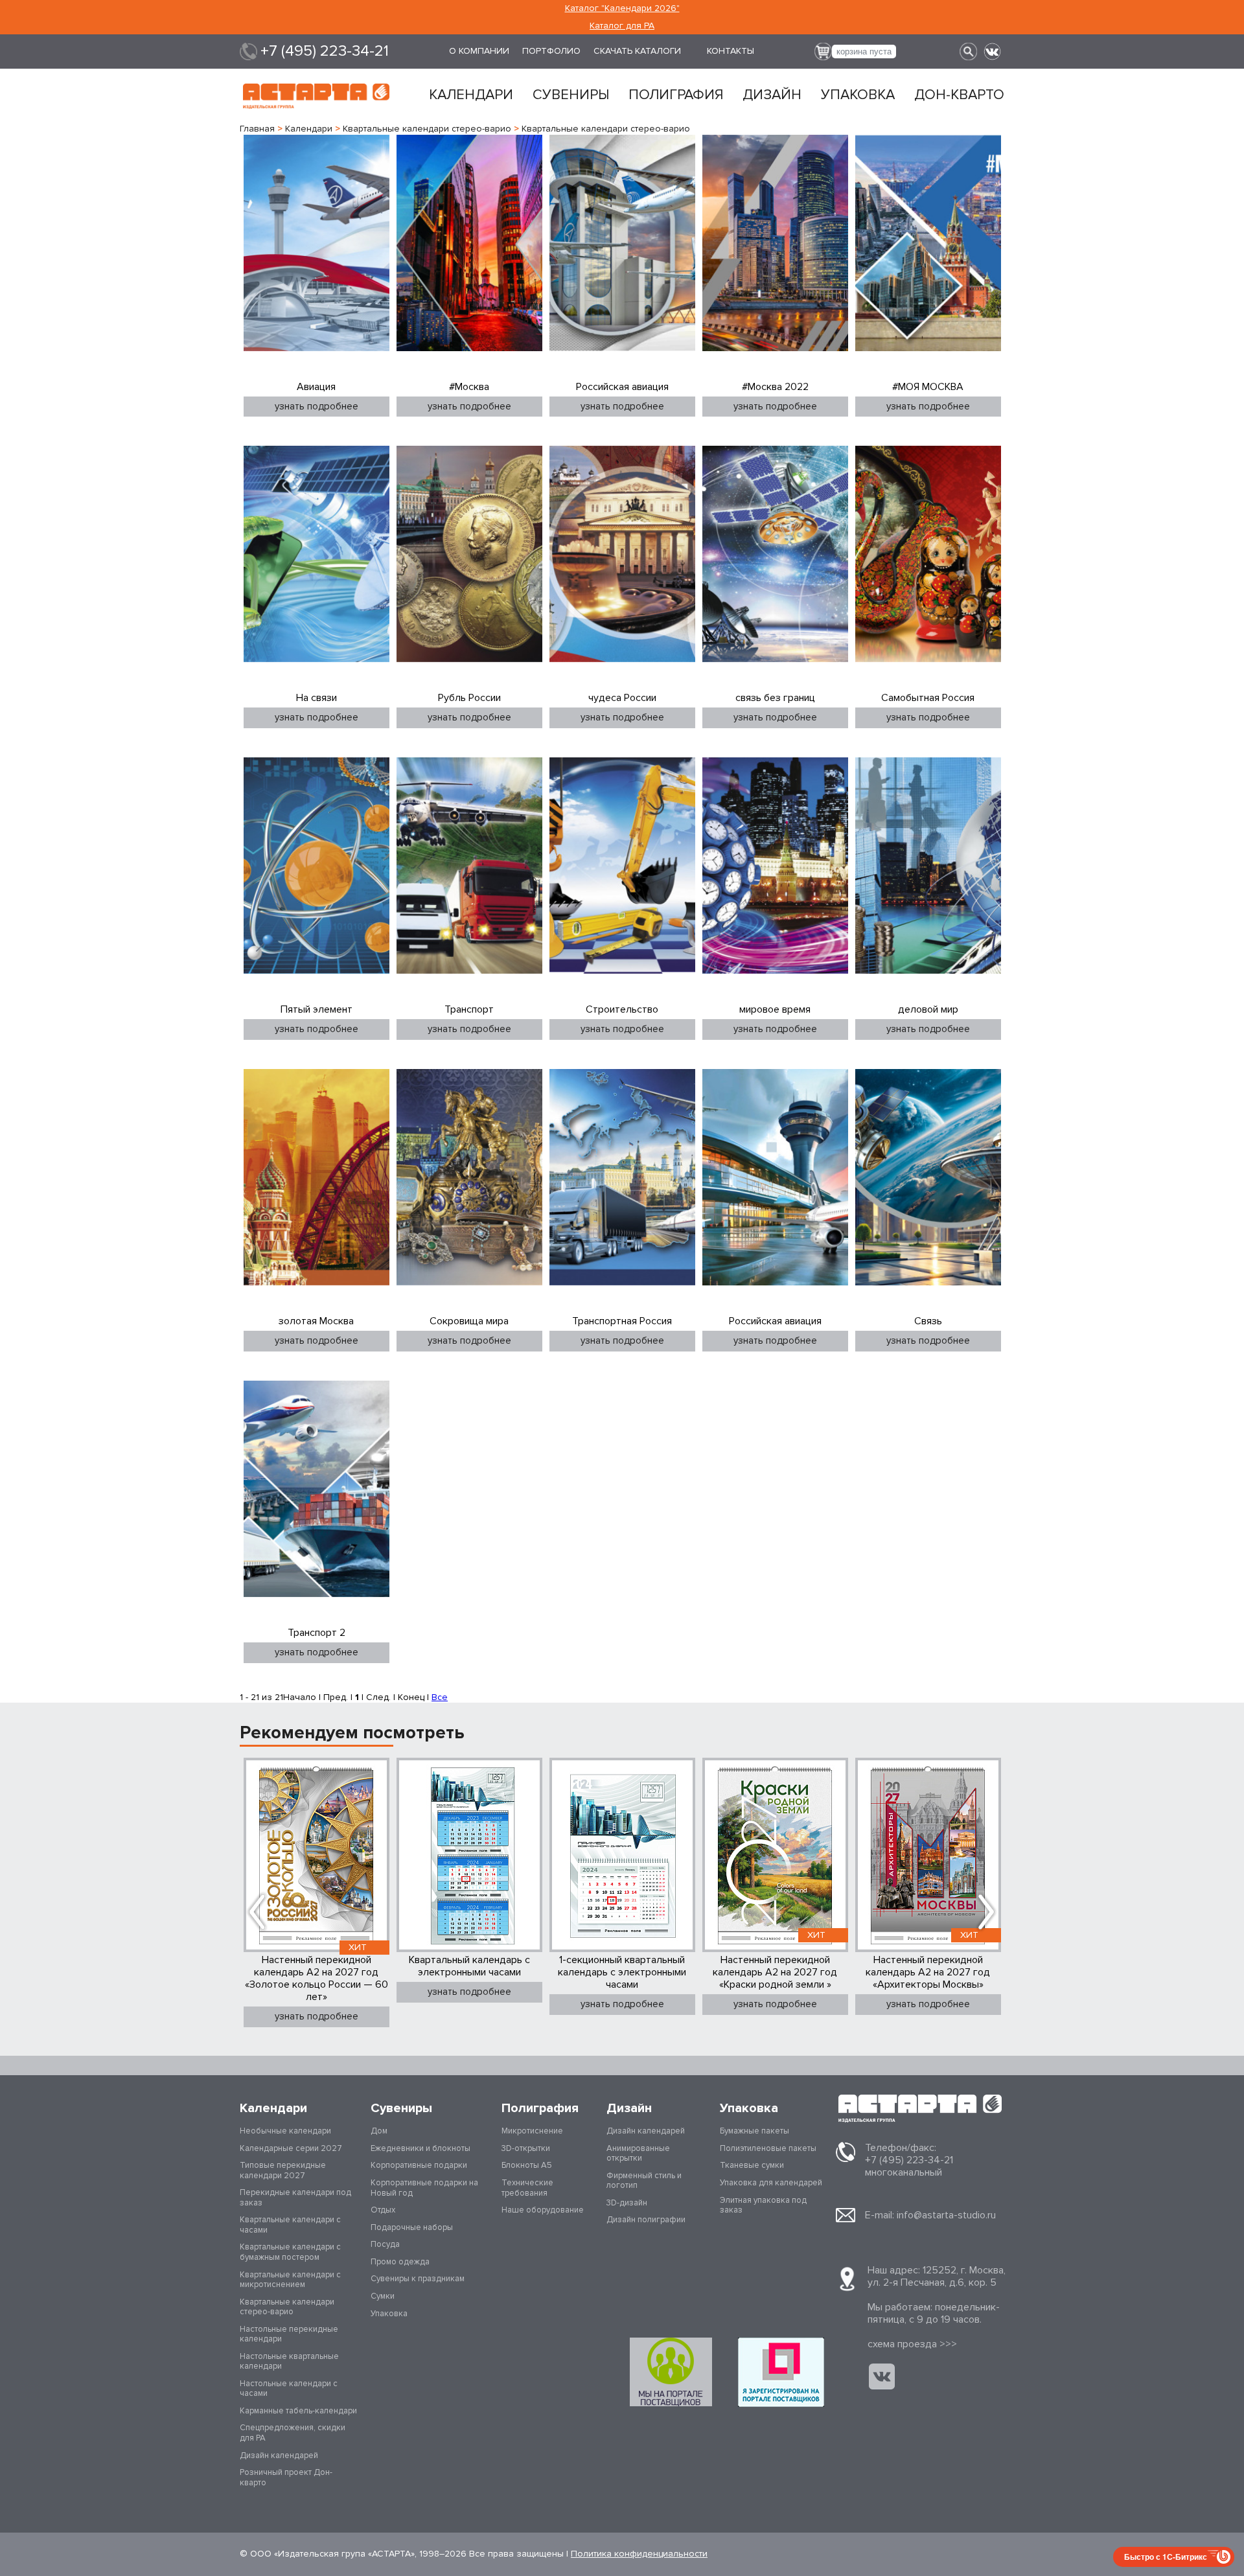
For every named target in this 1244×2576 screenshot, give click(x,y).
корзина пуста (864, 52)
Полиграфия (676, 95)
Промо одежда (400, 2262)
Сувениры (571, 95)
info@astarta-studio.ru (946, 2215)
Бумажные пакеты (754, 2131)
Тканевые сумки (752, 2165)
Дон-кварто (959, 95)
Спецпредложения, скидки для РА (293, 2433)
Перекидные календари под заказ (295, 2198)
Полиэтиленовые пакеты (768, 2148)
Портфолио (551, 51)
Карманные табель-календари (298, 2411)
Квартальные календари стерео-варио (287, 2307)
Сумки (383, 2296)
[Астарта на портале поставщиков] (781, 2372)
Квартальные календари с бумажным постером (290, 2252)
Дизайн (772, 95)
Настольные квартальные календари (289, 2362)
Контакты (731, 51)
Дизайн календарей (279, 2455)
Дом (379, 2131)
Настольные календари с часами (289, 2389)
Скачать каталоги (637, 51)
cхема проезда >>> (912, 2344)
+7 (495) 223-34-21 (325, 51)
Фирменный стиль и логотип (644, 2181)
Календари (471, 95)
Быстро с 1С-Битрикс (1166, 2557)
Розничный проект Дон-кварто (286, 2478)
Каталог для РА (622, 26)
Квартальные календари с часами (290, 2225)
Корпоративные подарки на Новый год (424, 2188)
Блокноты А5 (527, 2165)
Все (440, 1697)
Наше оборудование (543, 2210)
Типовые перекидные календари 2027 (283, 2170)
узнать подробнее (317, 406)
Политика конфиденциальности (639, 2554)
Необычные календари (285, 2131)
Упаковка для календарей (771, 2183)
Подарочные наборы (412, 2227)
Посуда (385, 2244)
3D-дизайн (627, 2203)
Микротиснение (532, 2131)
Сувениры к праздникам (418, 2279)
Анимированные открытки (638, 2154)
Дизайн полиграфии (646, 2220)
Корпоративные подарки (419, 2165)
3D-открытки (526, 2148)
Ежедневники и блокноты (420, 2148)
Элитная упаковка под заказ (763, 2205)
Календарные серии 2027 (291, 2148)
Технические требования (527, 2188)
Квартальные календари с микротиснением (290, 2280)
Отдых (383, 2210)
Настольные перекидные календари (289, 2334)
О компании (479, 51)
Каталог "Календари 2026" (622, 8)
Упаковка (858, 95)
